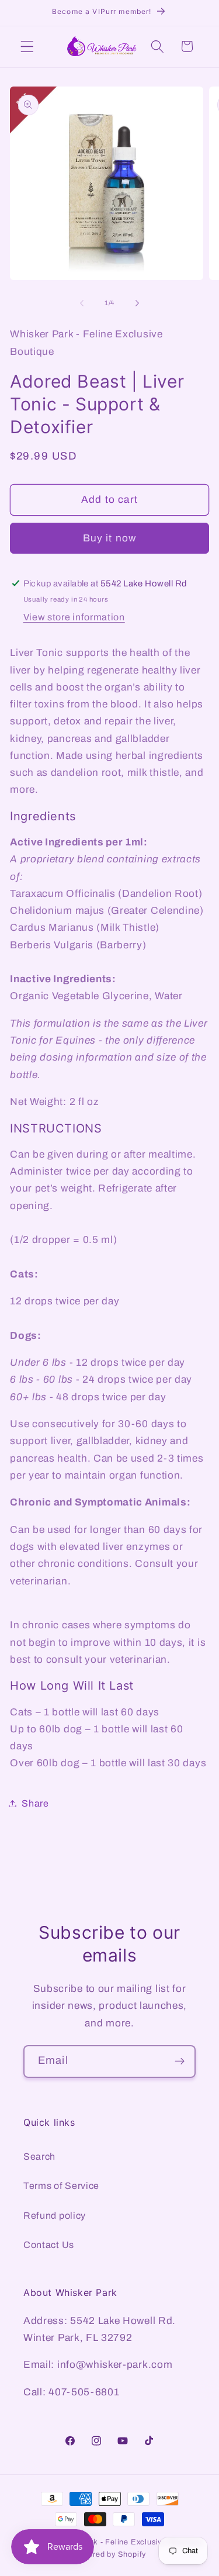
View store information (74, 617)
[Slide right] (137, 303)
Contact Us (49, 2245)
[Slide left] (82, 303)
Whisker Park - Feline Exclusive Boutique (125, 2542)
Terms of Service (61, 2186)
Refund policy (55, 2216)
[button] (27, 46)
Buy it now (110, 538)
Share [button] (35, 1803)
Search (39, 2157)
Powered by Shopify (110, 2554)
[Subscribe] (180, 2062)
